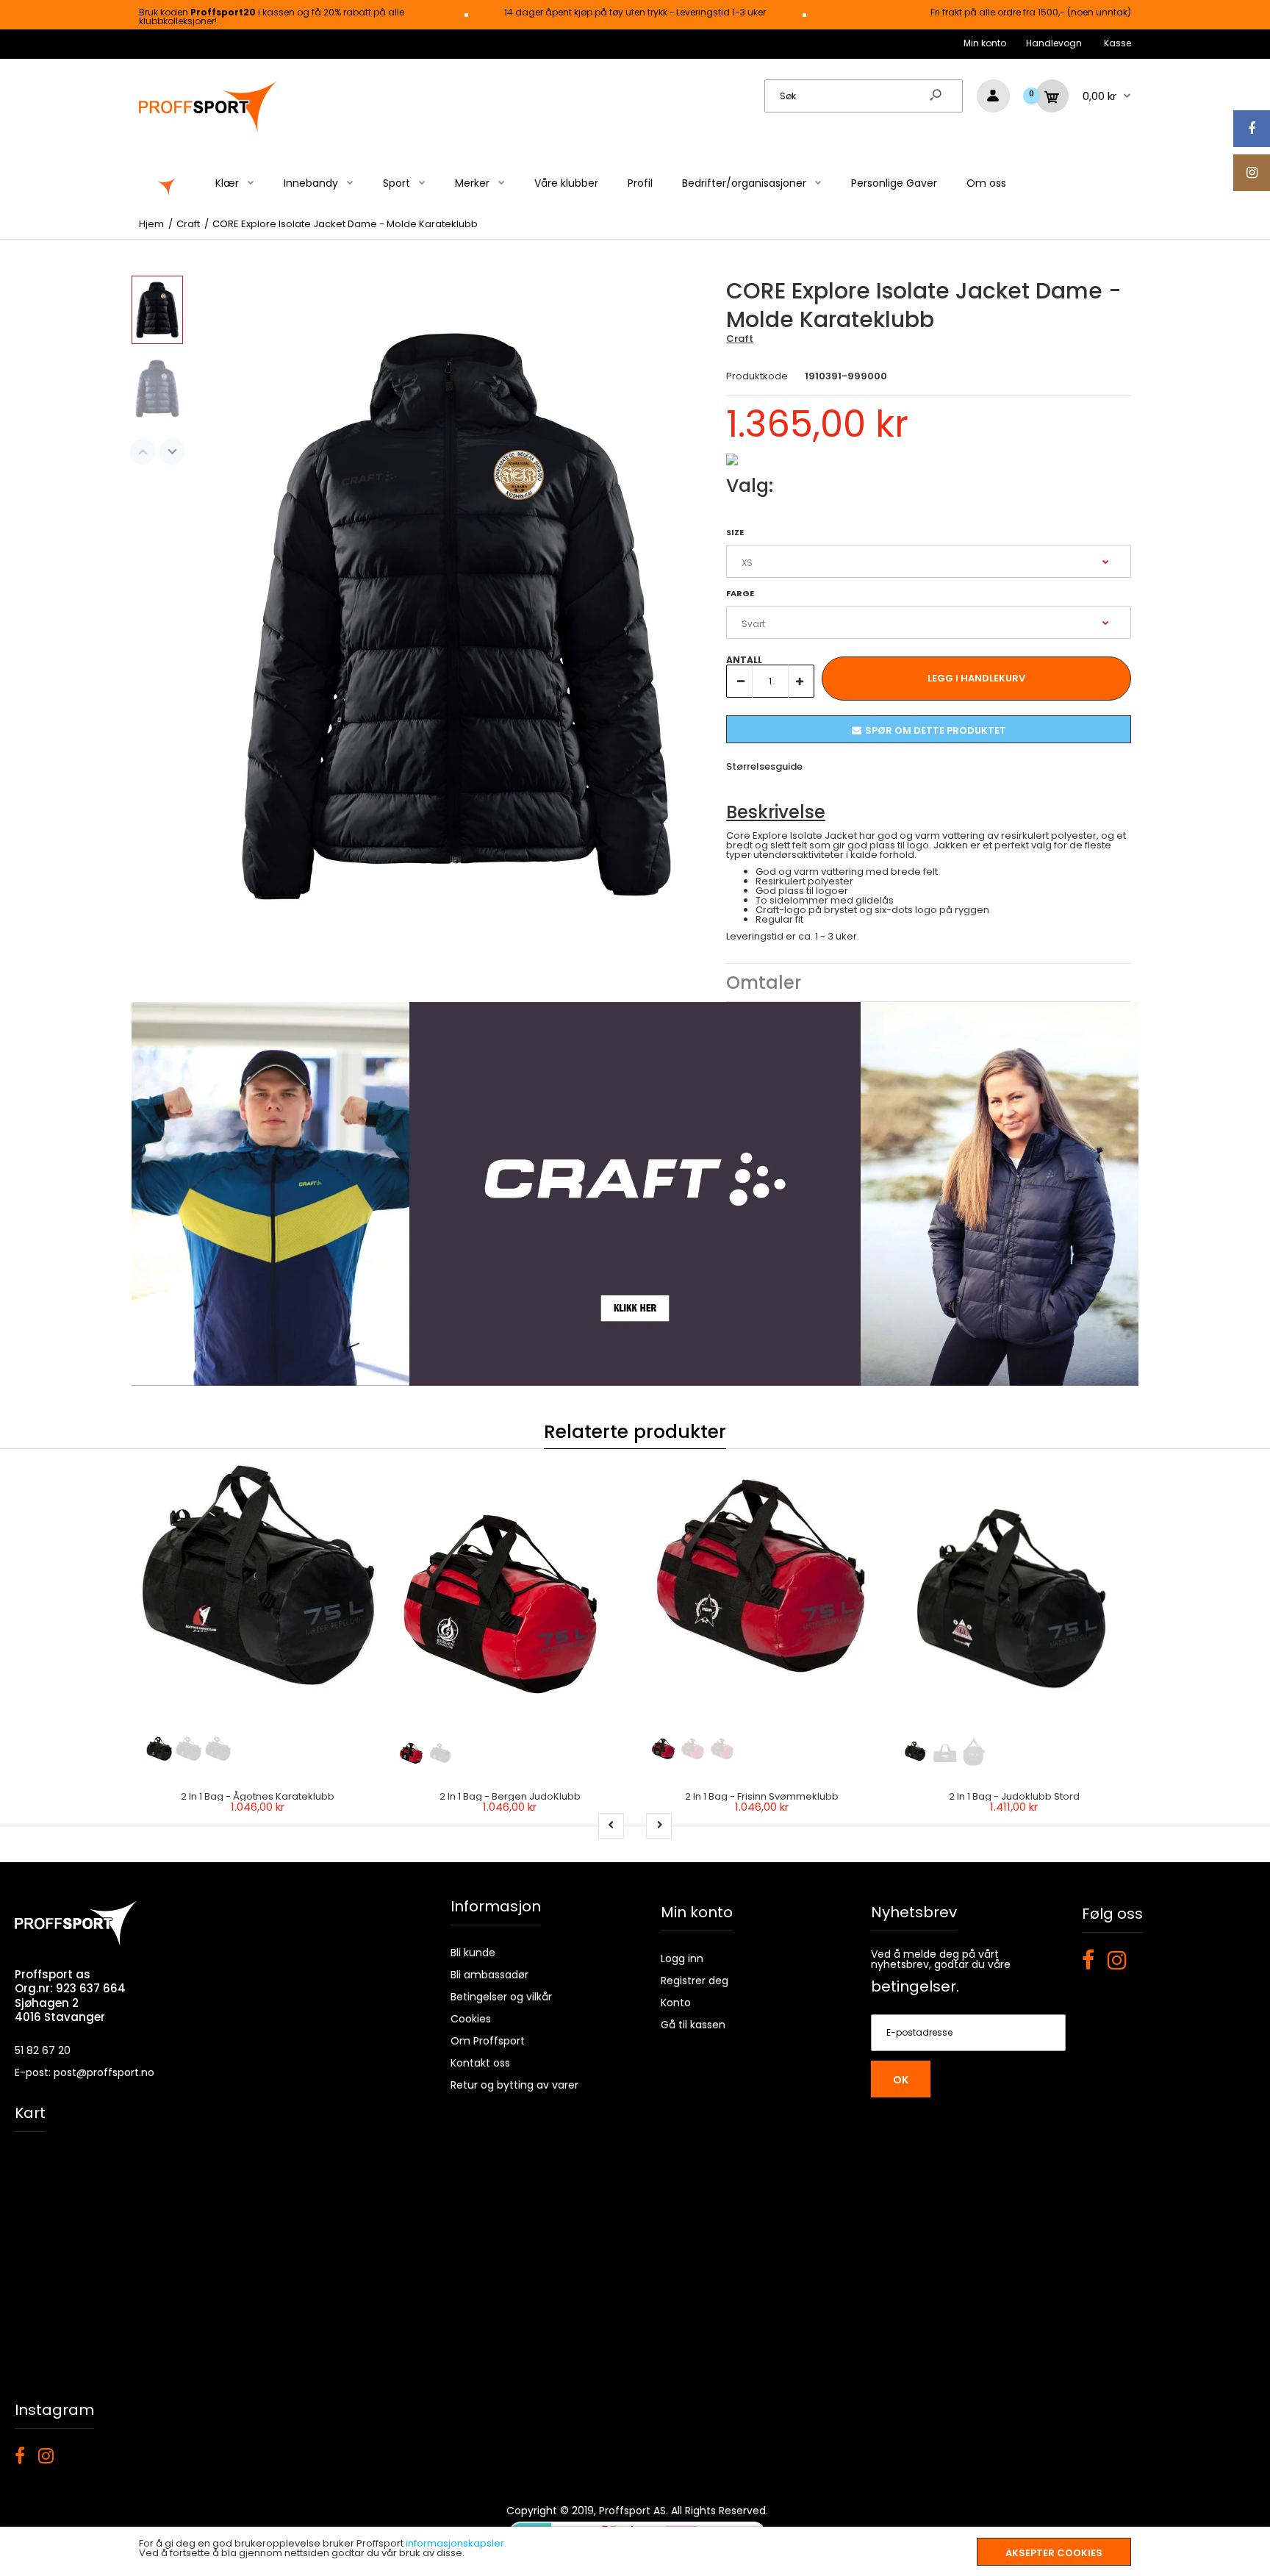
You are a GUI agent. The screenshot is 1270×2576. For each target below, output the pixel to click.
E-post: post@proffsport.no (85, 2072)
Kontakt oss (480, 2063)
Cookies (471, 2019)
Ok (901, 2080)
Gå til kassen (693, 2025)
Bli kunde (473, 1953)
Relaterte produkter (635, 1432)
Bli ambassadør (489, 1975)
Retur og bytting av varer (514, 2085)
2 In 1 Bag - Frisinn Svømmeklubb (762, 1796)
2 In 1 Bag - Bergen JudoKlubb (510, 1796)
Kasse (1117, 43)
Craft (740, 339)
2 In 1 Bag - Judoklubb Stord (1014, 1796)
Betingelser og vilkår (501, 1997)
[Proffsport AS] (209, 130)
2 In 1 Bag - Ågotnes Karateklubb (258, 1796)
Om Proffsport (488, 2041)
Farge (740, 593)
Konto (676, 2003)
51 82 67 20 (43, 2050)
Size (735, 532)
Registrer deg (695, 1981)
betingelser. (915, 1986)
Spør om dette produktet (936, 730)
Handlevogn (1054, 43)
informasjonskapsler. (456, 2543)
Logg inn (682, 1958)
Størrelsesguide (764, 766)
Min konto (985, 43)
